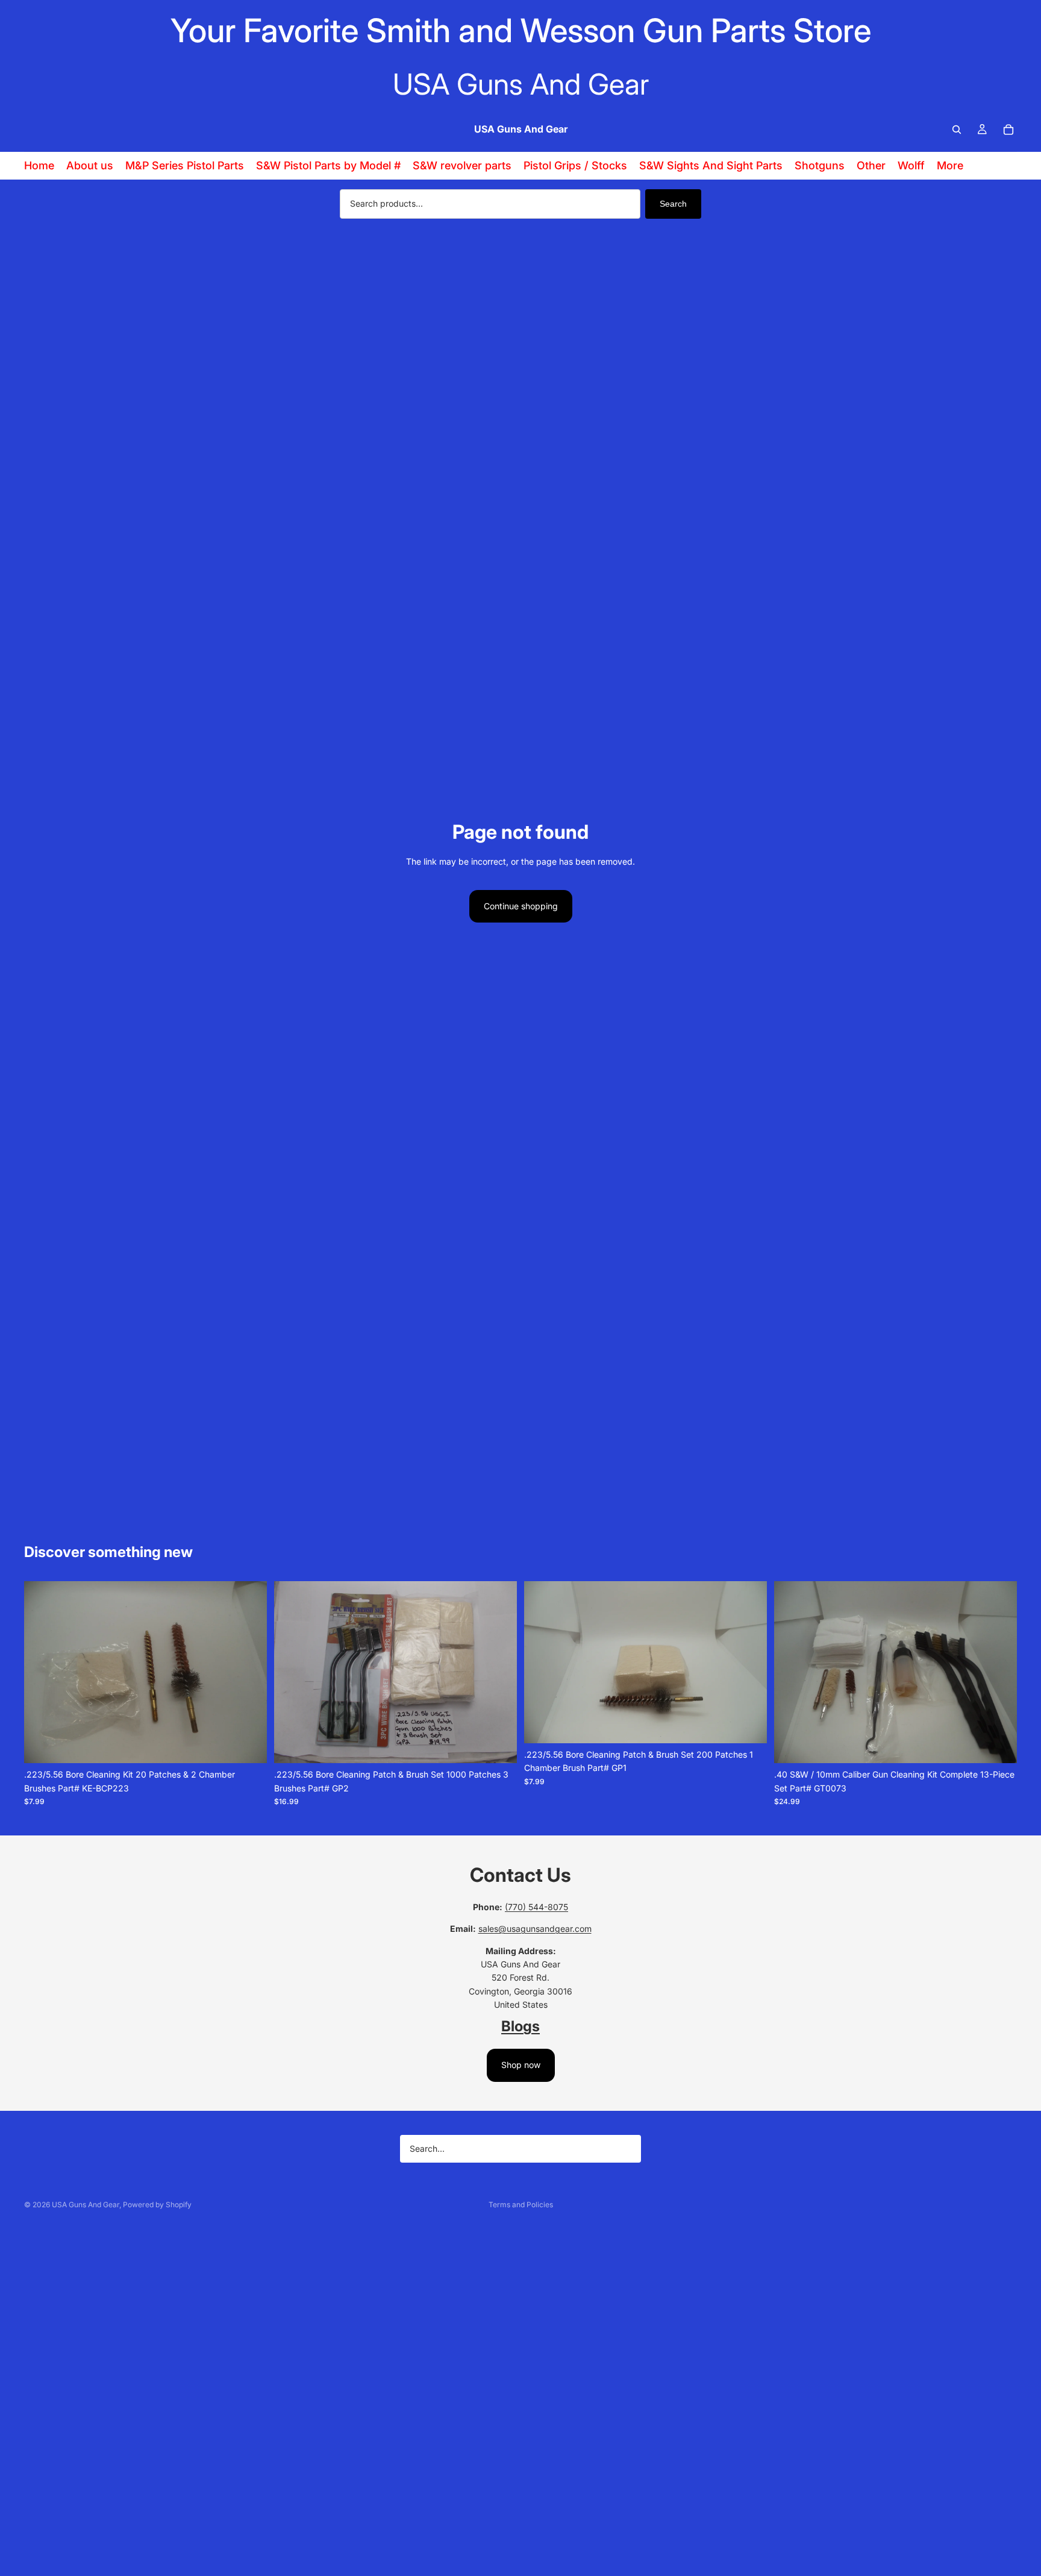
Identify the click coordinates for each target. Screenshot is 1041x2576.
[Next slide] (249, 1672)
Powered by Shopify (157, 2205)
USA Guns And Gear (86, 2205)
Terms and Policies (521, 2205)
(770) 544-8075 (536, 1907)
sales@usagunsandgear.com (535, 1929)
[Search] (957, 130)
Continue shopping (521, 906)
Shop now (521, 2065)
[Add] (248, 1745)
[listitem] (950, 166)
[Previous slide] (42, 1672)
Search (673, 204)
